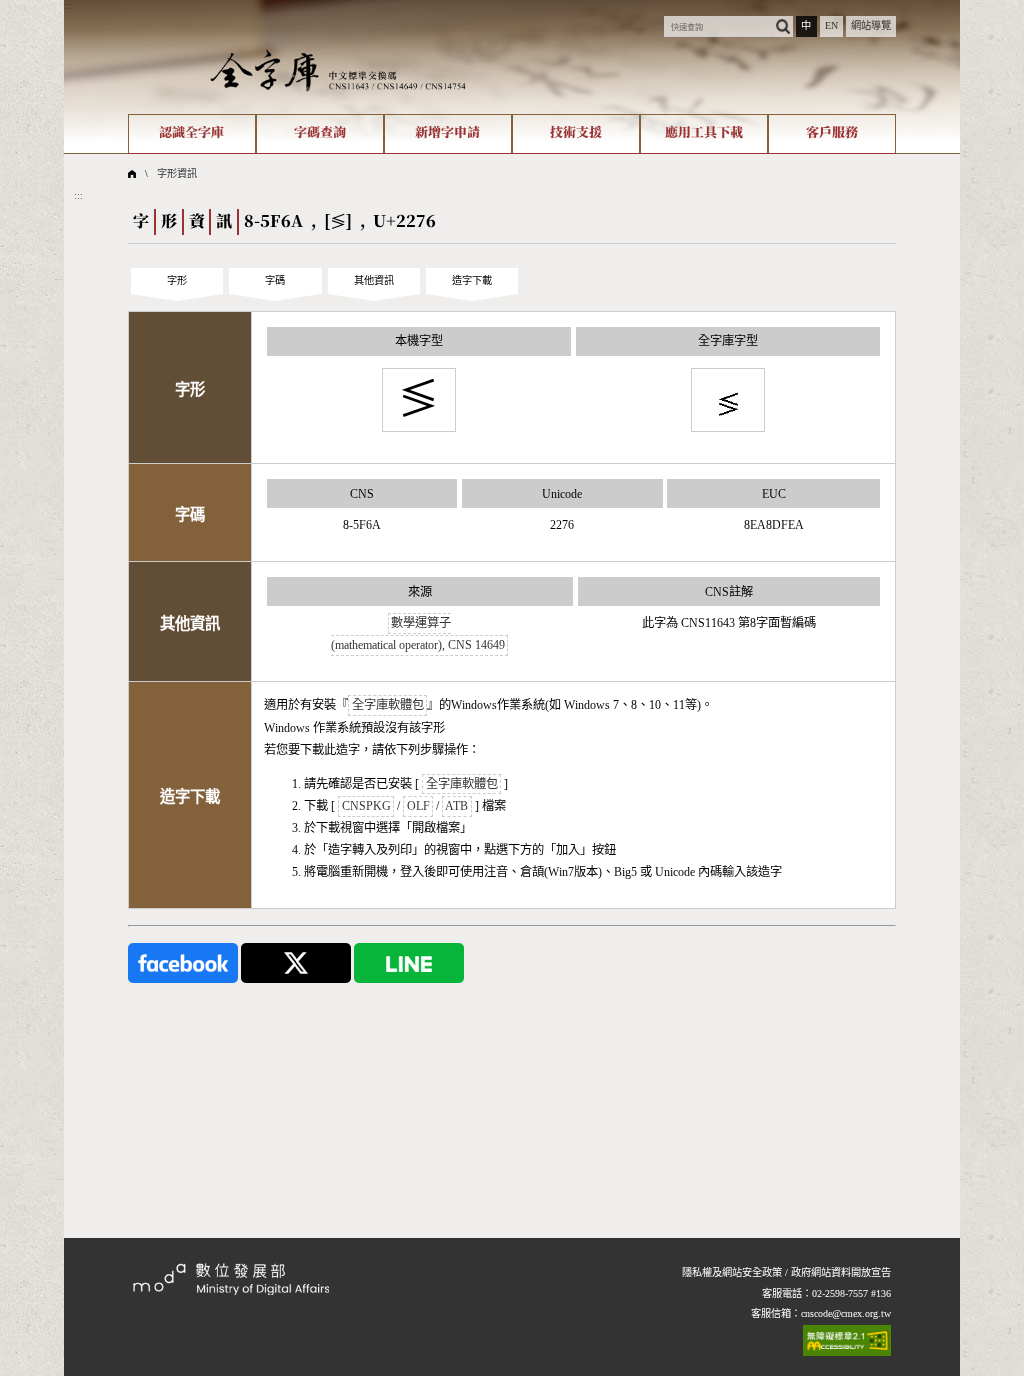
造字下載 (472, 280)
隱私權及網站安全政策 (732, 1272)
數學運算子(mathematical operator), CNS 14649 (418, 634)
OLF (418, 806)
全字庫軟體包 (388, 705)
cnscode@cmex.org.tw (846, 1313)
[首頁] (338, 69)
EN (831, 25)
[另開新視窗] (183, 962)
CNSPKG (366, 806)
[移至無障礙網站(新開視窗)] (847, 1340)
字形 (177, 280)
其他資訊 (374, 280)
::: (68, 5)
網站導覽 (871, 25)
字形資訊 (177, 173)
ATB (456, 806)
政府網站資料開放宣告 (841, 1272)
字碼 (275, 280)
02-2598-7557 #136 (851, 1293)
